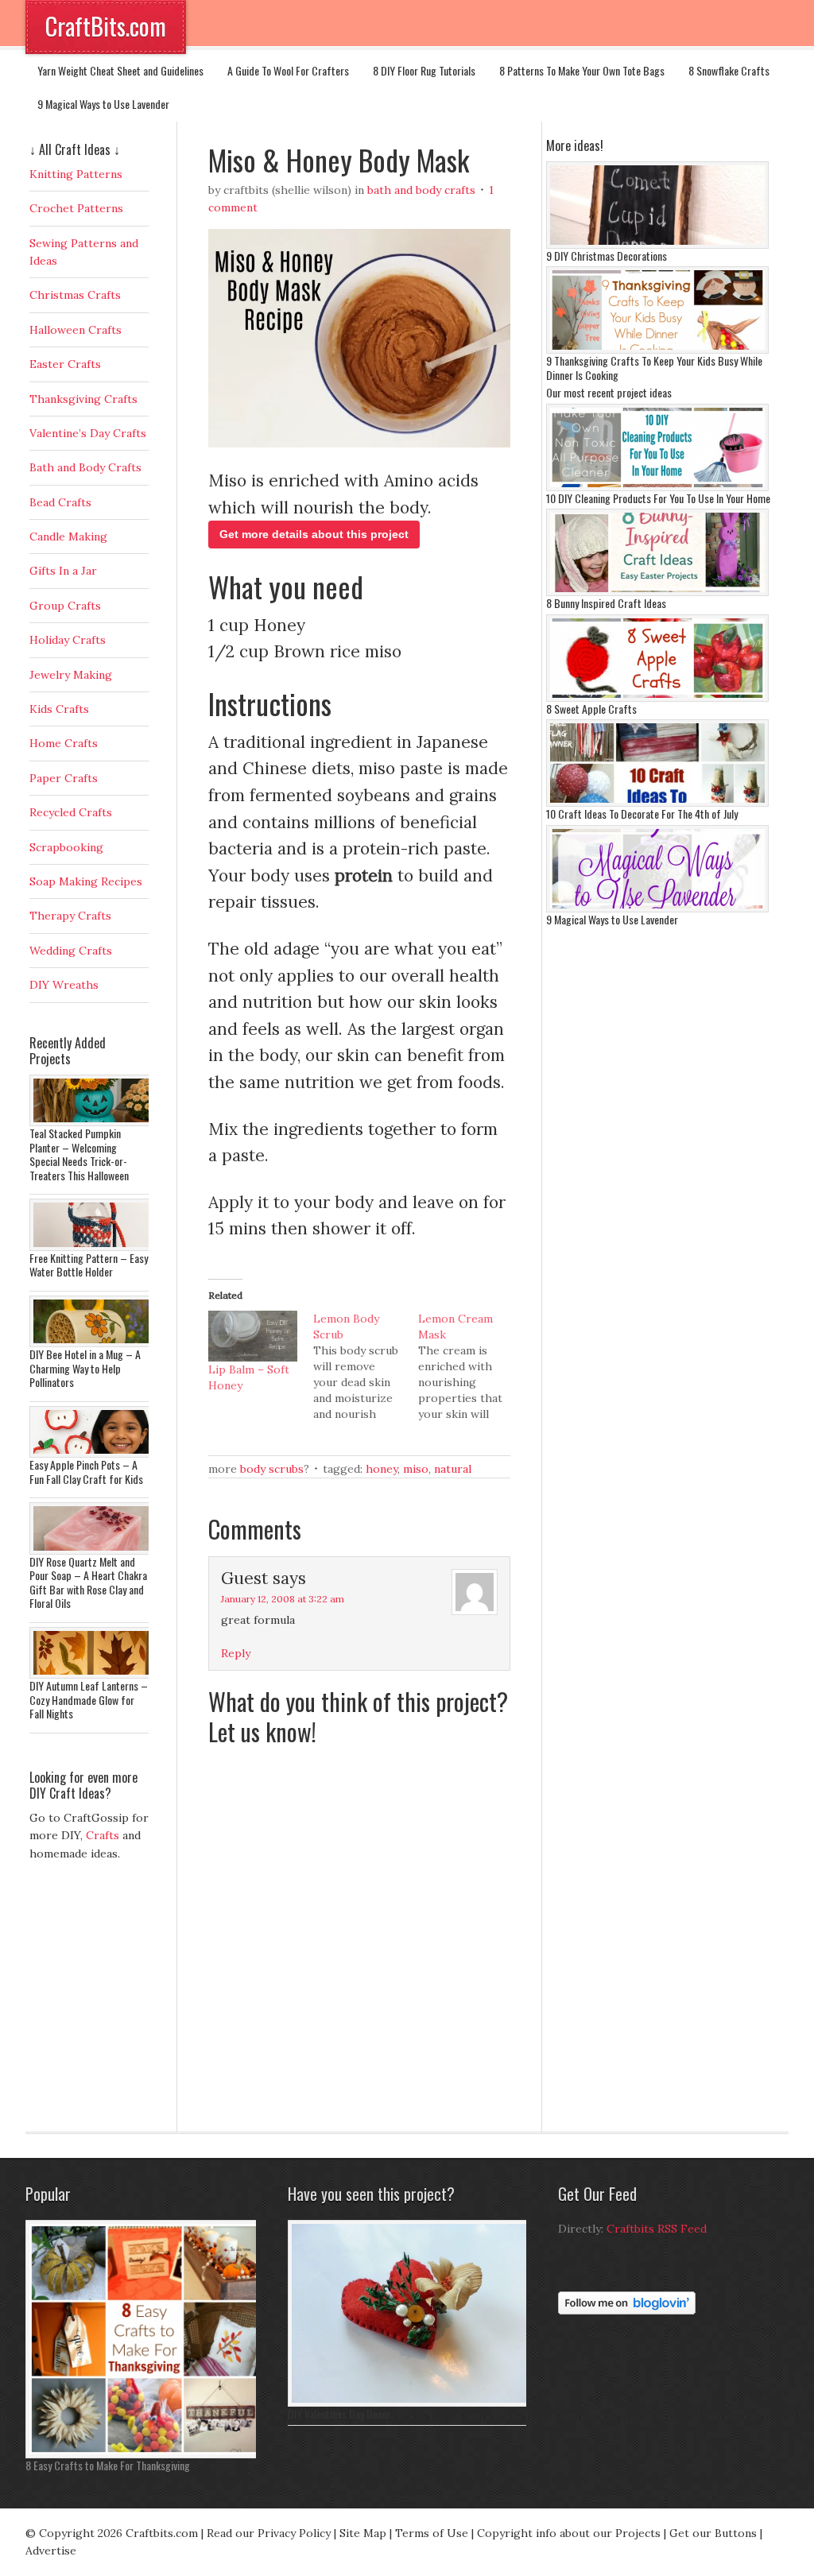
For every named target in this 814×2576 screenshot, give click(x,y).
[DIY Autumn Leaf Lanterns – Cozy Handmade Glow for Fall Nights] (93, 1675)
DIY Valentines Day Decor (339, 2413)
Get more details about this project (314, 534)
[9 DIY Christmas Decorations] (657, 245)
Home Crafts (64, 743)
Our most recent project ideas (609, 392)
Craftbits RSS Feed (657, 2229)
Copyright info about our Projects (569, 2533)
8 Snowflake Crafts (729, 70)
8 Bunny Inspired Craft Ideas (606, 603)
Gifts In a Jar (63, 571)
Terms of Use (432, 2533)
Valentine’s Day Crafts (88, 433)
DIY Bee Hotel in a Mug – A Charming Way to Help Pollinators (85, 1368)
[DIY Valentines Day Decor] (411, 2403)
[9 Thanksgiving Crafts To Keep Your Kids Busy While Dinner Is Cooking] (657, 350)
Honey (382, 1469)
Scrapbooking (66, 847)
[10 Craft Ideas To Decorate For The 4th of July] (657, 803)
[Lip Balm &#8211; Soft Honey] (253, 1336)
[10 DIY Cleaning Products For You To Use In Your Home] (657, 487)
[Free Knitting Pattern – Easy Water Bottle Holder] (93, 1247)
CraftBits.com (106, 26)
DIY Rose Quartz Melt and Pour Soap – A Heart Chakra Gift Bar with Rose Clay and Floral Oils (88, 1582)
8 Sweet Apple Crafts (591, 709)
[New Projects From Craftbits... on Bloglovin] (627, 2311)
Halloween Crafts (76, 330)
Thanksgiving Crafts (83, 399)
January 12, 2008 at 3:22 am (283, 1599)
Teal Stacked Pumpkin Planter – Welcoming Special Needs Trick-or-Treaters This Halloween (79, 1154)
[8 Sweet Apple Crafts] (657, 698)
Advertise (51, 2551)
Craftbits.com (162, 2533)
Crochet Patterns (76, 208)
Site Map (363, 2533)
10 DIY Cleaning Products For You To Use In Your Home (658, 498)
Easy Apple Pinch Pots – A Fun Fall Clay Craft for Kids (86, 1472)
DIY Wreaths (64, 985)
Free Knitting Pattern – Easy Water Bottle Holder (89, 1265)
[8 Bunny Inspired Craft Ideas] (657, 592)
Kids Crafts (59, 709)
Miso (416, 1469)
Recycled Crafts (71, 812)
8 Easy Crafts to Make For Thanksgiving (108, 2465)
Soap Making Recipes (86, 881)
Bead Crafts (60, 502)
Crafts (103, 1835)
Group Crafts (65, 606)
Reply (236, 1653)
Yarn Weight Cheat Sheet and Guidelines (120, 70)
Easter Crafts (65, 364)
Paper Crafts (64, 778)
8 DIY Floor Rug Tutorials (424, 70)
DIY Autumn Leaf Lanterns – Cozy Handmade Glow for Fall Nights (89, 1699)
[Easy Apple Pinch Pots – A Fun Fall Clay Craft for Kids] (93, 1454)
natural (453, 1469)
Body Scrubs (272, 1469)
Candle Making (68, 537)
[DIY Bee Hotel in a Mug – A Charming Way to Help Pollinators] (93, 1343)
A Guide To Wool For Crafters (288, 70)
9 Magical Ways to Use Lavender (103, 104)
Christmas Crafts (75, 295)
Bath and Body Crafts (421, 190)
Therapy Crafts (70, 916)
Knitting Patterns (76, 174)
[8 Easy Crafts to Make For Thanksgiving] (145, 2454)
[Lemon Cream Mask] (471, 1366)
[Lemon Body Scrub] (366, 1366)
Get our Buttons (713, 2533)
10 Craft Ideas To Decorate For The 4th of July (642, 813)
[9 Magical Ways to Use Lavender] (657, 908)
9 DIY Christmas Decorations (607, 256)
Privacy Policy (294, 2533)
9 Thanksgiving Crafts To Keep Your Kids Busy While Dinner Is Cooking (654, 368)
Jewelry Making (71, 675)
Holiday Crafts (68, 640)
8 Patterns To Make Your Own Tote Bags (582, 70)
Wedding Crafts (71, 951)
